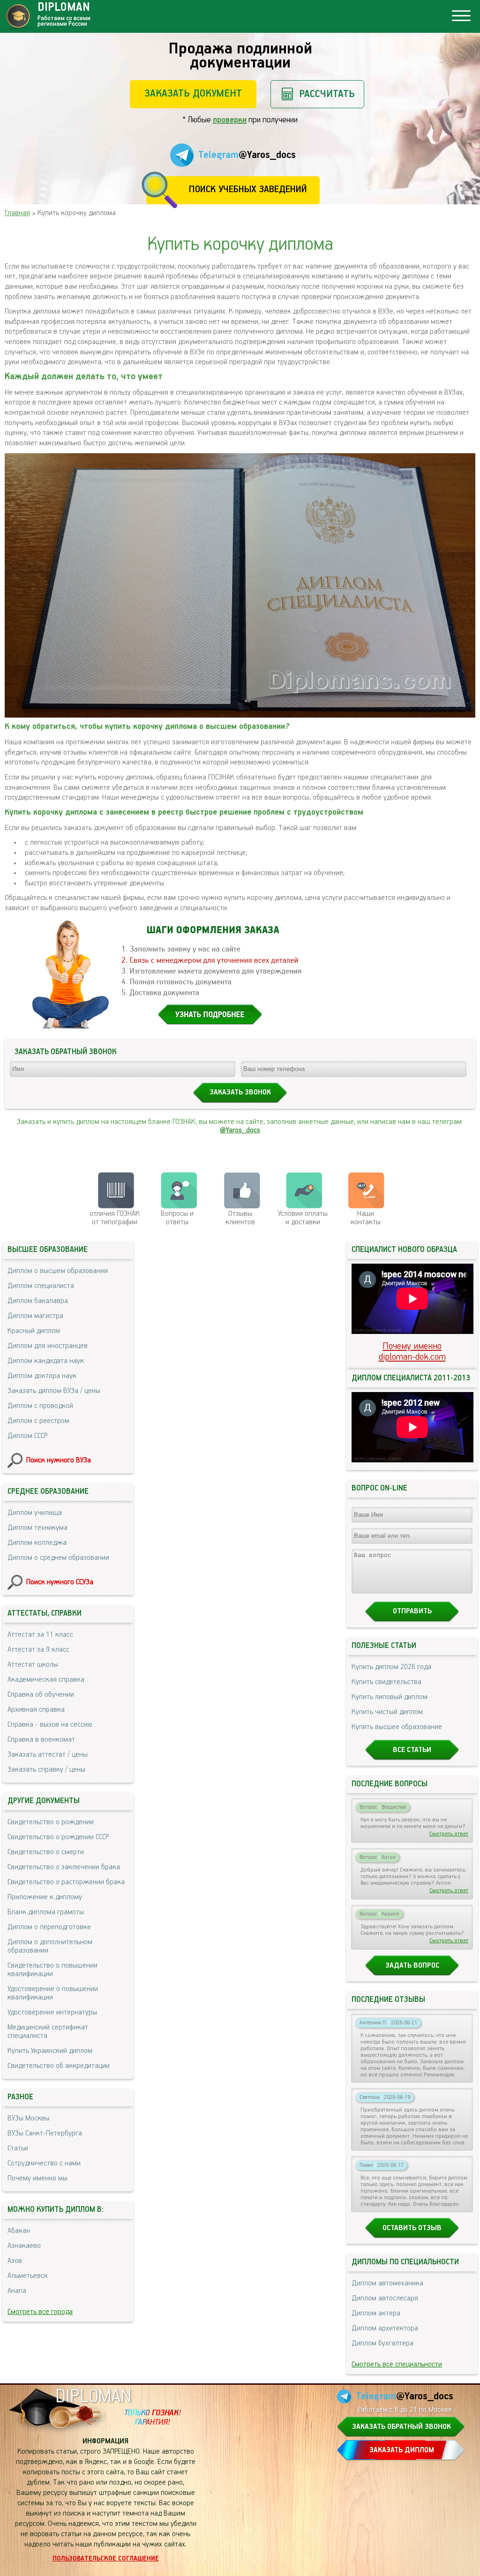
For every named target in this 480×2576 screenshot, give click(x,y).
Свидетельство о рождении (51, 1822)
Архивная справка (36, 1710)
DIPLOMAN (93, 2397)
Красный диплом (34, 1331)
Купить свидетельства (386, 1682)
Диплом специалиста (41, 1286)
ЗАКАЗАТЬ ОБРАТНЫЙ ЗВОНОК (401, 2427)
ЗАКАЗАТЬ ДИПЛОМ (402, 2450)
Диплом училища (35, 1513)
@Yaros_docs (240, 1131)
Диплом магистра (35, 1316)
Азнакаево (24, 2246)
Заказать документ (193, 94)
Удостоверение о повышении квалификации (53, 1993)
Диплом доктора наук (42, 1376)
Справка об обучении (41, 1695)
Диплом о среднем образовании (58, 1558)
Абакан (19, 2231)
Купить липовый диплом (390, 1697)
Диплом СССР (27, 1436)
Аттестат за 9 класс (38, 1650)
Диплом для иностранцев (48, 1346)
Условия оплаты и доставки (303, 1218)
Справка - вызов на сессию (50, 1725)
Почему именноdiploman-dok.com (412, 1352)
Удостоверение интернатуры (52, 2013)
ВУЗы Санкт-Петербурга (45, 2134)
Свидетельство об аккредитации (59, 2066)
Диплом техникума (37, 1528)
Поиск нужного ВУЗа (59, 1460)
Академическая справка (46, 1680)
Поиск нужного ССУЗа (60, 1582)
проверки (230, 120)
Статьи (18, 2149)
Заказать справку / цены (46, 1770)
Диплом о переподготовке (49, 1927)
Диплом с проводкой (40, 1406)
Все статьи (412, 1750)
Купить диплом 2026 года (391, 1667)
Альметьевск (28, 2276)
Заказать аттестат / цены (48, 1755)
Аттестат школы (33, 1665)
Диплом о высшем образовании (58, 1271)
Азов (15, 2261)
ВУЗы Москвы (29, 2119)
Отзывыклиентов (240, 1218)
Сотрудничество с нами (44, 2164)
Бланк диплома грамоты (46, 1912)
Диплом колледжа (37, 1543)
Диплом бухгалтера (382, 2344)
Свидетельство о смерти (46, 1852)
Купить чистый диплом (387, 1712)
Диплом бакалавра (38, 1301)
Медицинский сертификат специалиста (48, 2032)
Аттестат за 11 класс (40, 1635)
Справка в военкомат (41, 1740)
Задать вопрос (412, 1966)
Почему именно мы (37, 2179)
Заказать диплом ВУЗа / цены (54, 1391)
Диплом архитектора (385, 2329)
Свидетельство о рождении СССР (58, 1837)
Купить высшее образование (397, 1727)
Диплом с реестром (38, 1421)
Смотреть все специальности (397, 2365)
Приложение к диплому (45, 1897)
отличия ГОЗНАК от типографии (115, 1218)
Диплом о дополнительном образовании (50, 1947)
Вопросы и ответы (177, 1218)
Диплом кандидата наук (46, 1361)
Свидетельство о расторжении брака (66, 1882)
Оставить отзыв (412, 2228)
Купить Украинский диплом (50, 2051)
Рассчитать (327, 94)
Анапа (17, 2291)
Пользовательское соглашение (106, 2559)
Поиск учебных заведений (248, 190)
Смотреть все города (40, 2312)
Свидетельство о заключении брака (64, 1867)
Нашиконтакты (366, 1218)
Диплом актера (376, 2314)
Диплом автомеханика (387, 2284)
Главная (17, 213)
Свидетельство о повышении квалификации (52, 1970)
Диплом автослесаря (385, 2299)
